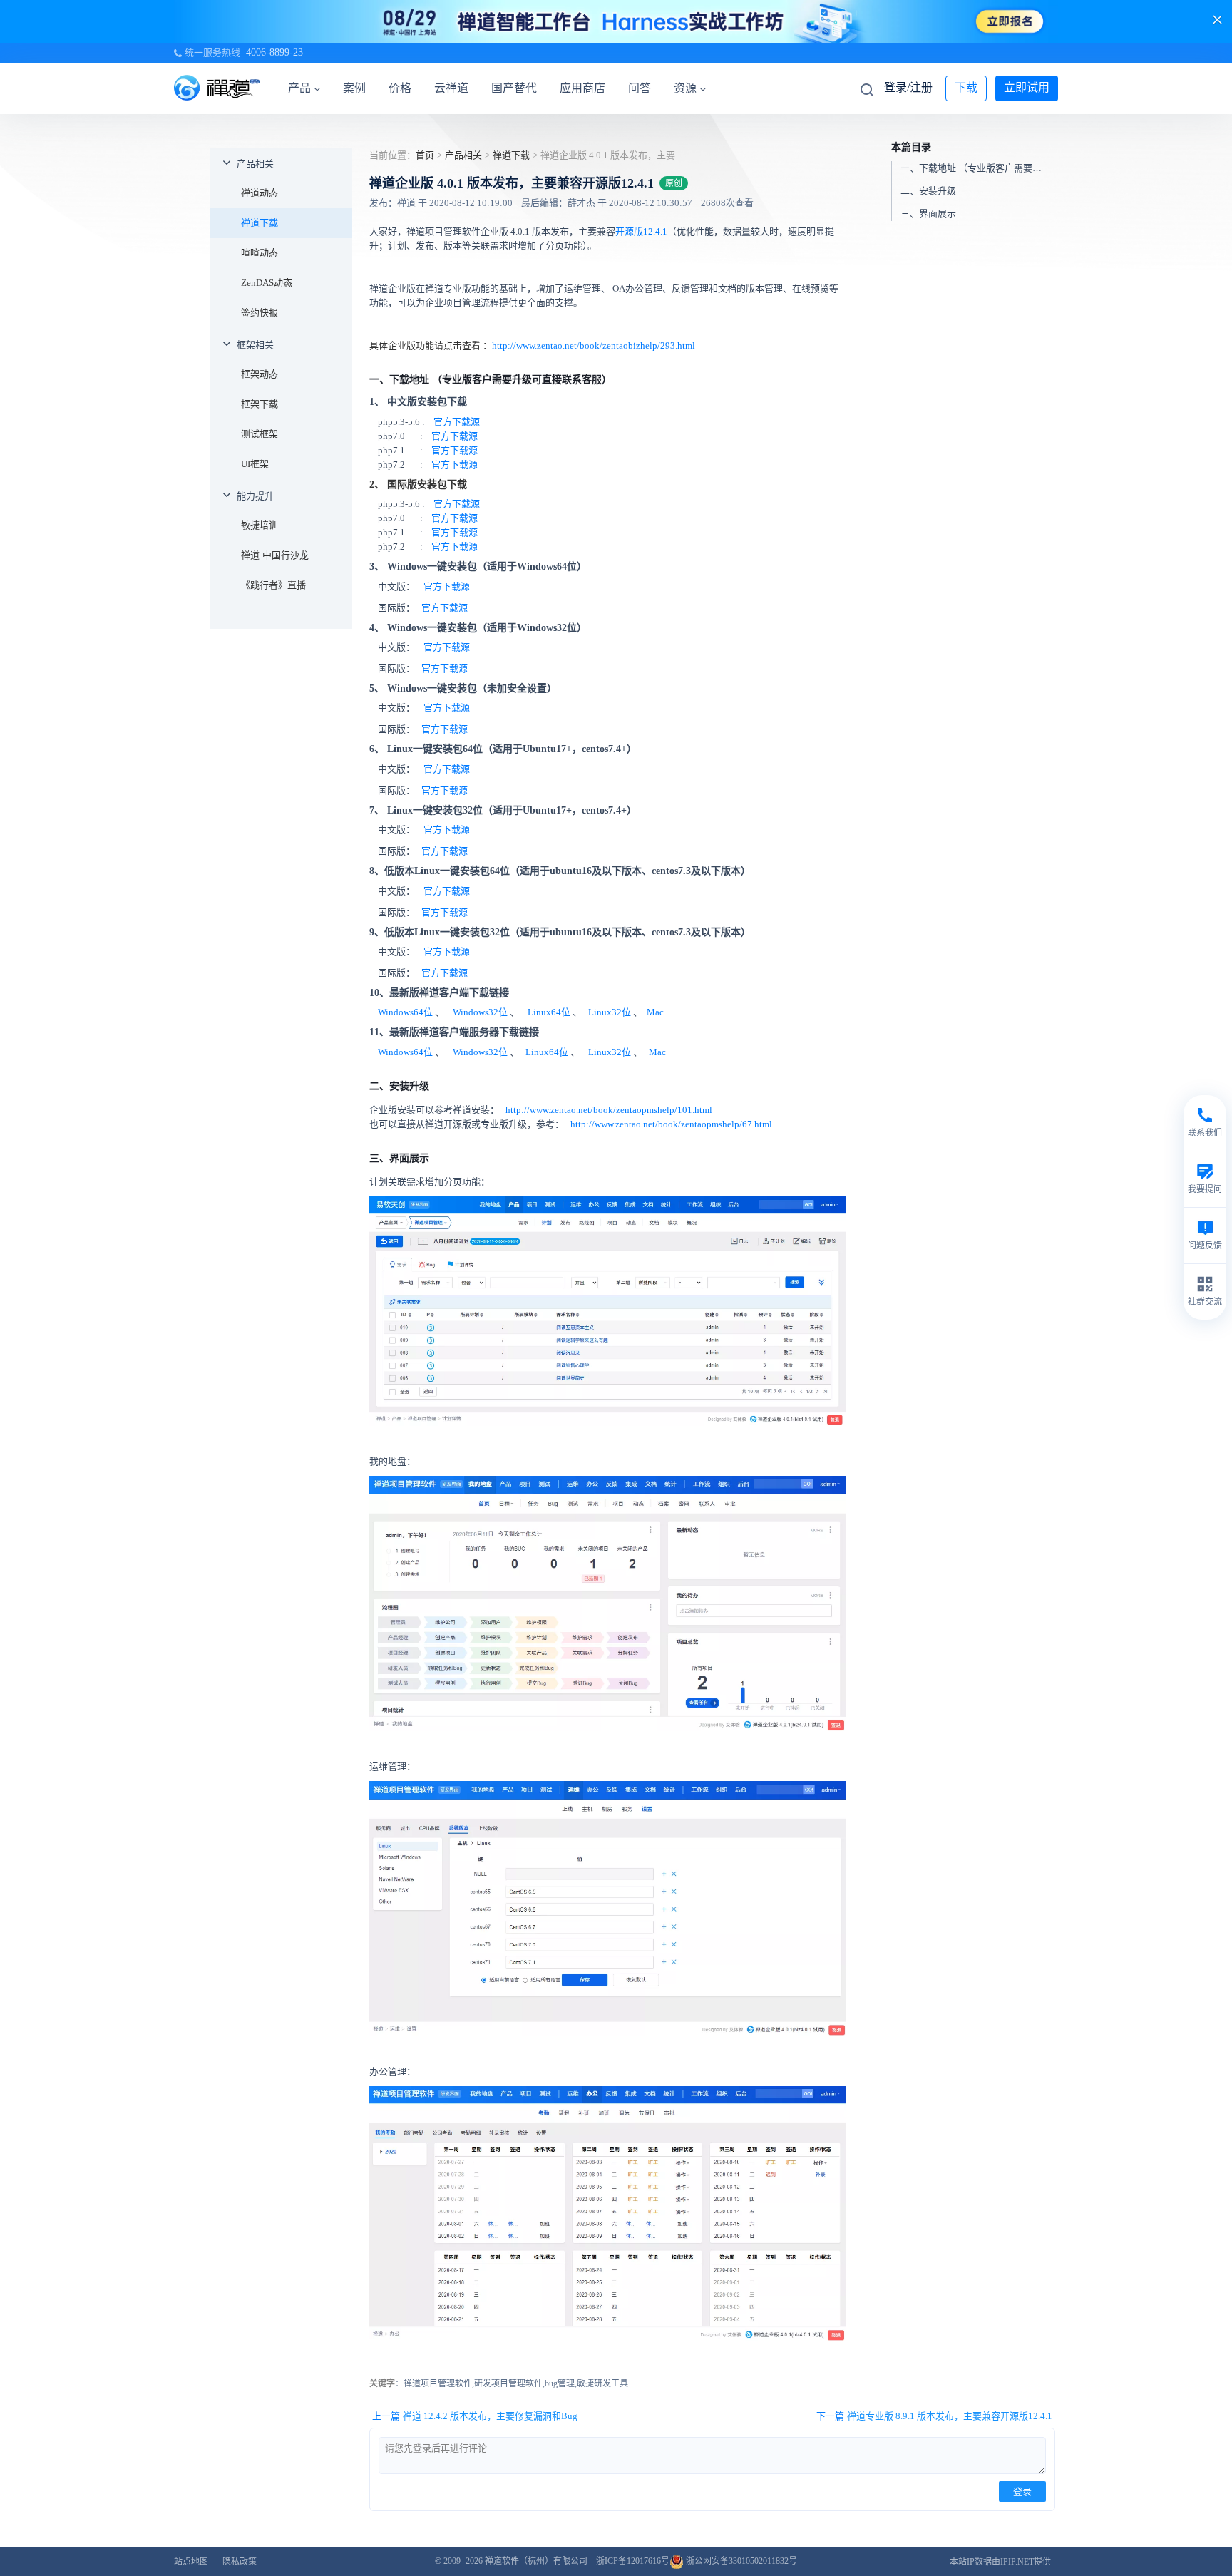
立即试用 (1027, 87)
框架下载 (260, 404)
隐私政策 (240, 2562)
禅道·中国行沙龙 (275, 555)
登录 (1022, 2492)
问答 (640, 88)
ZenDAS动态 (267, 283)
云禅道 (451, 88)
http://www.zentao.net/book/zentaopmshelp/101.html (608, 1110)
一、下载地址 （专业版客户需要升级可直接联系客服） (978, 168)
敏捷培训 (260, 525)
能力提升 (255, 496)
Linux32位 (610, 1012)
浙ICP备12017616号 (633, 2561)
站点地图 (191, 2562)
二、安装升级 (928, 191)
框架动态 (260, 374)
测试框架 (260, 434)
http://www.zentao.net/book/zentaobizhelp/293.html (594, 345)
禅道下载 (260, 223)
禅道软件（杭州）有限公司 (536, 2561)
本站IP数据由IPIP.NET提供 (1000, 2562)
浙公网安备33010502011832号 (740, 2561)
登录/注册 (908, 87)
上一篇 (475, 2416)
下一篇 (934, 2416)
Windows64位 (405, 1012)
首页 (425, 155)
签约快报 (260, 313)
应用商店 (582, 88)
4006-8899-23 (274, 52)
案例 (354, 88)
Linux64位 (549, 1012)
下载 (966, 87)
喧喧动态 (260, 253)
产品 (299, 88)
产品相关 (255, 164)
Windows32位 (481, 1012)
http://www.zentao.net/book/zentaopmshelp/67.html (670, 1124)
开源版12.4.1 (641, 231)
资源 (685, 88)
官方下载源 (457, 422)
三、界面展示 (928, 214)
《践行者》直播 (273, 585)
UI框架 (255, 464)
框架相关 (255, 345)
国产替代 (514, 88)
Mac (655, 1012)
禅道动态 (260, 193)
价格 (400, 88)
